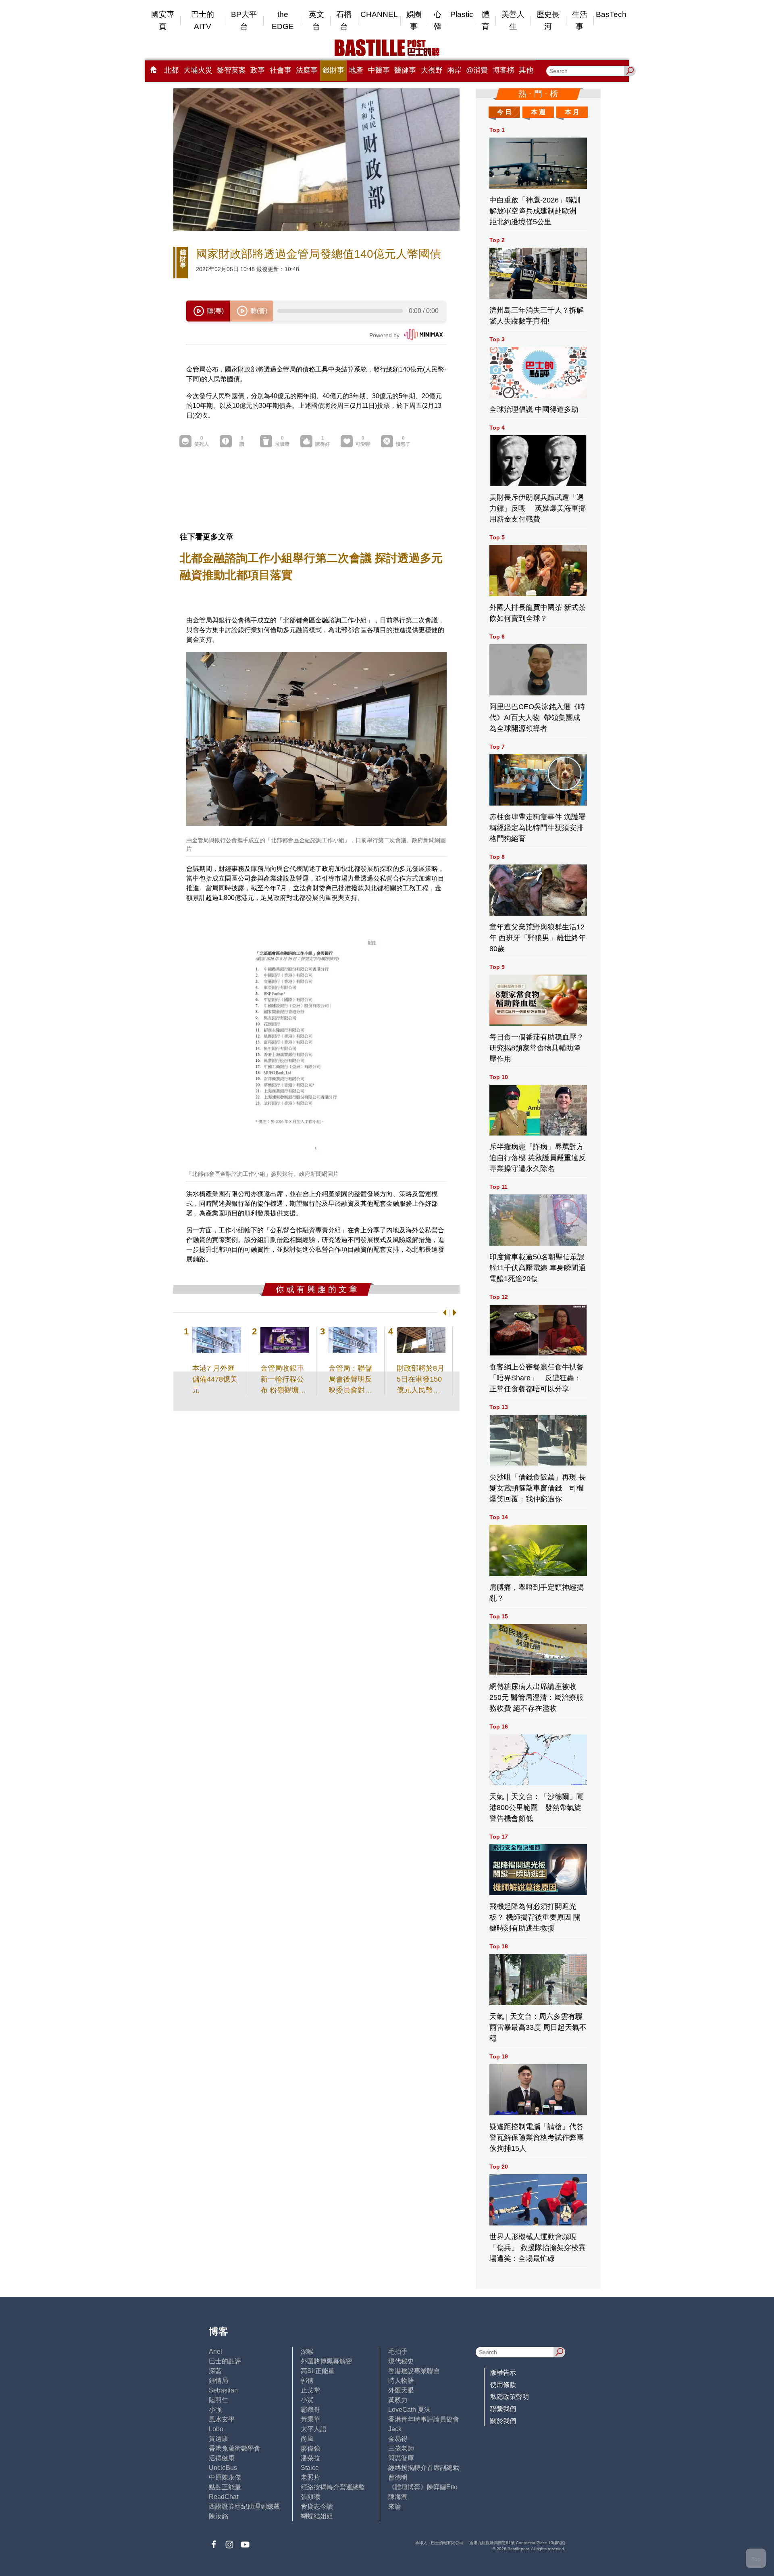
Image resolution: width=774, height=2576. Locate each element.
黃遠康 (218, 2439)
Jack (395, 2429)
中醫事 (379, 70)
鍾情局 (218, 2381)
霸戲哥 (310, 2410)
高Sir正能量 (318, 2371)
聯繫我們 (503, 2409)
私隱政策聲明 (510, 2397)
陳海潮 (398, 2497)
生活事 (580, 20)
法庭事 (307, 70)
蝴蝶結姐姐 (317, 2516)
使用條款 (503, 2385)
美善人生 (513, 20)
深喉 (307, 2352)
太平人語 (314, 2429)
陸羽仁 (218, 2400)
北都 (171, 70)
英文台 (316, 20)
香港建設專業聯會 (414, 2371)
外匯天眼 (401, 2390)
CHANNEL (379, 14)
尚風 (307, 2439)
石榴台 (344, 20)
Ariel (215, 2352)
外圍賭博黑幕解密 (327, 2361)
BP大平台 (244, 20)
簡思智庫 (401, 2458)
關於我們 (503, 2421)
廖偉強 (310, 2448)
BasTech (611, 14)
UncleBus (223, 2468)
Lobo (216, 2429)
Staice (310, 2468)
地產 (356, 70)
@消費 (477, 70)
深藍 (215, 2371)
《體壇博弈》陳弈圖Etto (423, 2487)
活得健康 (222, 2458)
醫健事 (405, 70)
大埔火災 (198, 70)
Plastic (462, 14)
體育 (486, 20)
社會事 (281, 70)
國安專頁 (163, 20)
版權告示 (503, 2372)
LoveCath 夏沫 (409, 2410)
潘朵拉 (310, 2458)
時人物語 (401, 2381)
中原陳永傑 (225, 2477)
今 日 (504, 112)
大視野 (432, 70)
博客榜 (504, 70)
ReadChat (224, 2497)
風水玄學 (222, 2419)
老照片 (310, 2477)
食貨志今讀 (317, 2506)
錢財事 (333, 70)
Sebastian (223, 2390)
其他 (526, 70)
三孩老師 (401, 2448)
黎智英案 (231, 70)
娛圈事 (414, 20)
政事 (258, 70)
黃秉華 (310, 2419)
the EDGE (283, 20)
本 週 (538, 112)
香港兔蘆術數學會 (235, 2448)
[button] (443, 1313)
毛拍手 (398, 2352)
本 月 (572, 112)
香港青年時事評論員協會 (424, 2419)
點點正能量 (225, 2487)
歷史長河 (548, 20)
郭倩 (307, 2381)
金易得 (398, 2439)
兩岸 (454, 70)
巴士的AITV (203, 20)
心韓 (438, 20)
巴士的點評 (225, 2361)
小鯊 (307, 2400)
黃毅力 (398, 2400)
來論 (395, 2506)
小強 (215, 2410)
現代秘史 (401, 2361)
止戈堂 (310, 2390)
